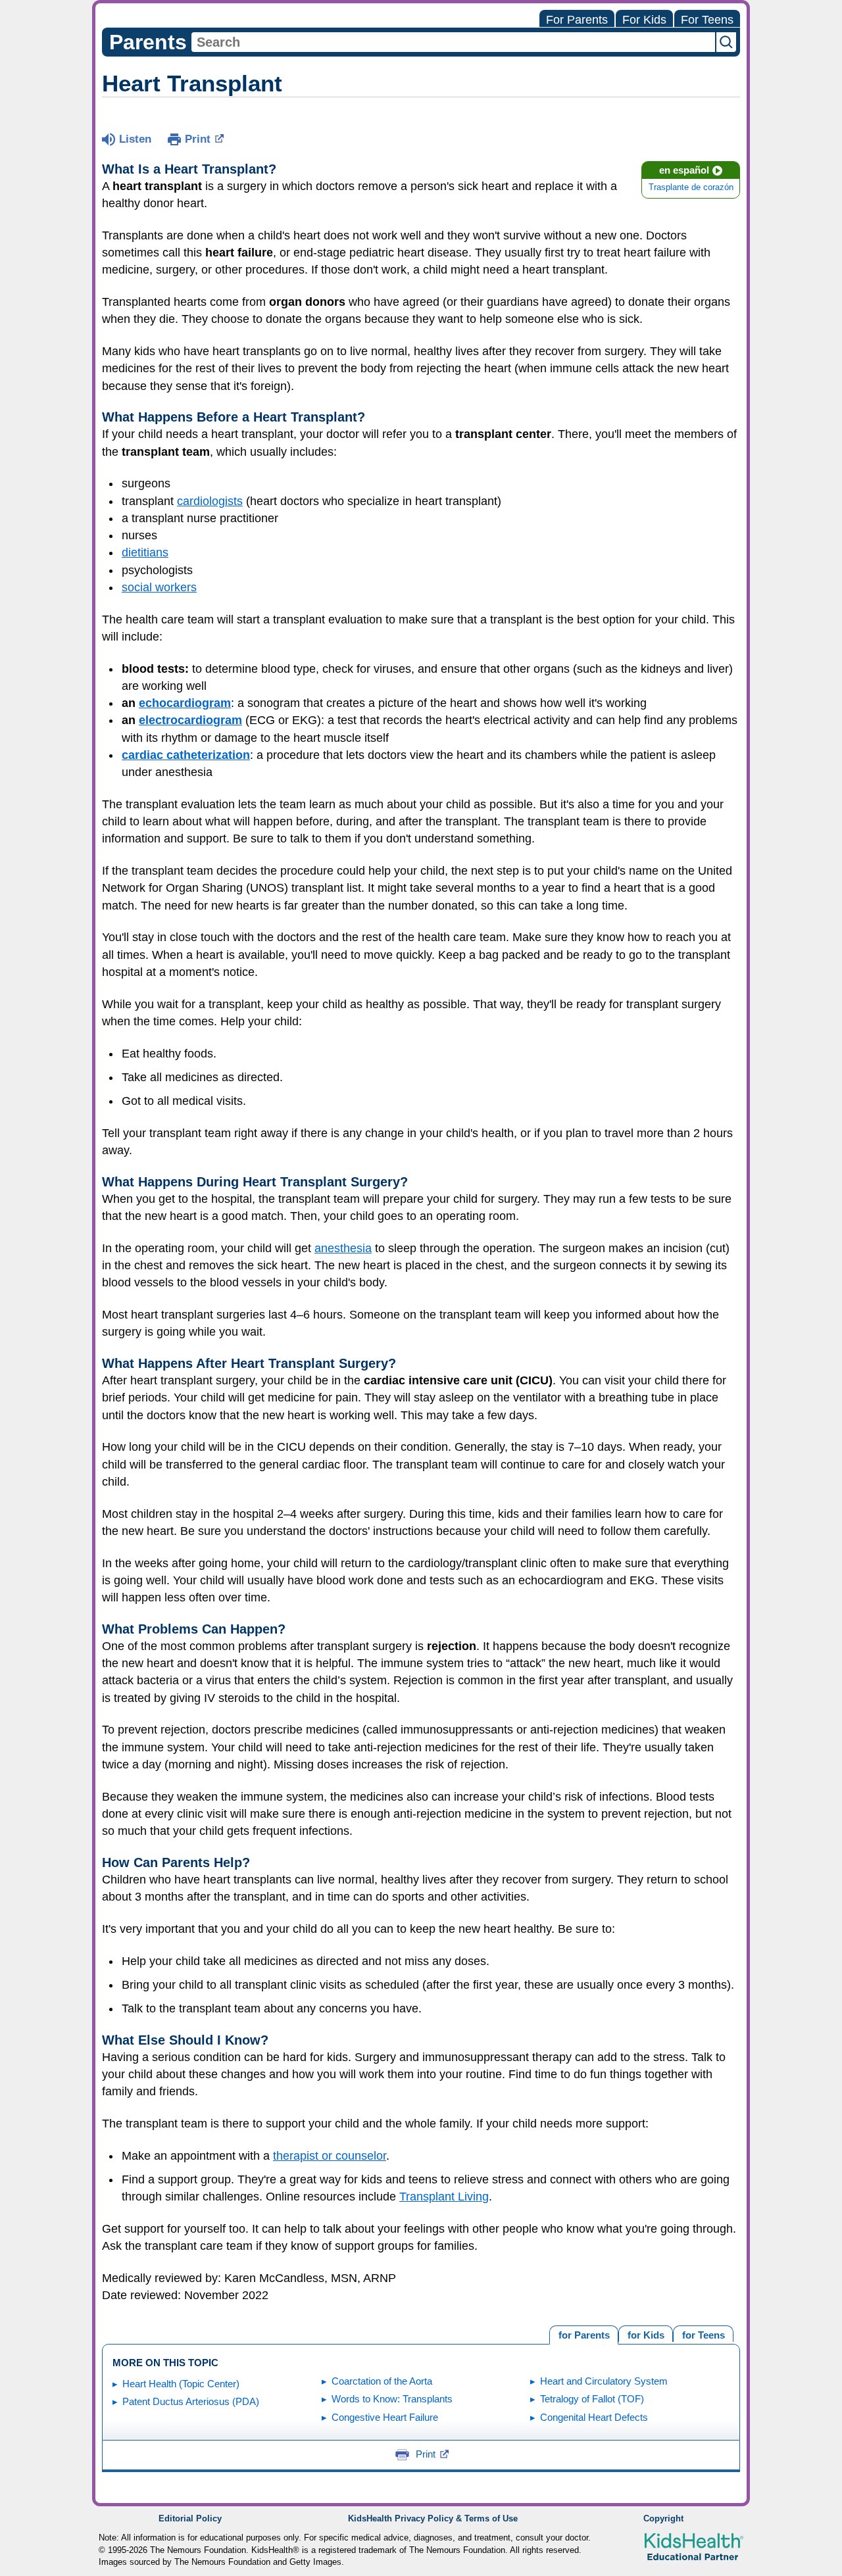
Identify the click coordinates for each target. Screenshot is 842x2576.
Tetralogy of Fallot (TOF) (592, 2399)
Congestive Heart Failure (385, 2417)
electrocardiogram (190, 720)
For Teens (707, 20)
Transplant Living (444, 2197)
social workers (159, 587)
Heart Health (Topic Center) (181, 2384)
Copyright (663, 2519)
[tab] (703, 2334)
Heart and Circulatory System (604, 2381)
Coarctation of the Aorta (382, 2381)
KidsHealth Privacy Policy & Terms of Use (433, 2519)
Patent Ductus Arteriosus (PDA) (191, 2401)
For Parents (577, 20)
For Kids (644, 20)
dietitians (145, 552)
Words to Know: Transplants (392, 2399)
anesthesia (343, 1248)
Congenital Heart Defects (594, 2417)
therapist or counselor (330, 2156)
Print (198, 139)
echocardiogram (185, 703)
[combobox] (453, 42)
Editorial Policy (190, 2519)
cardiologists (210, 501)
